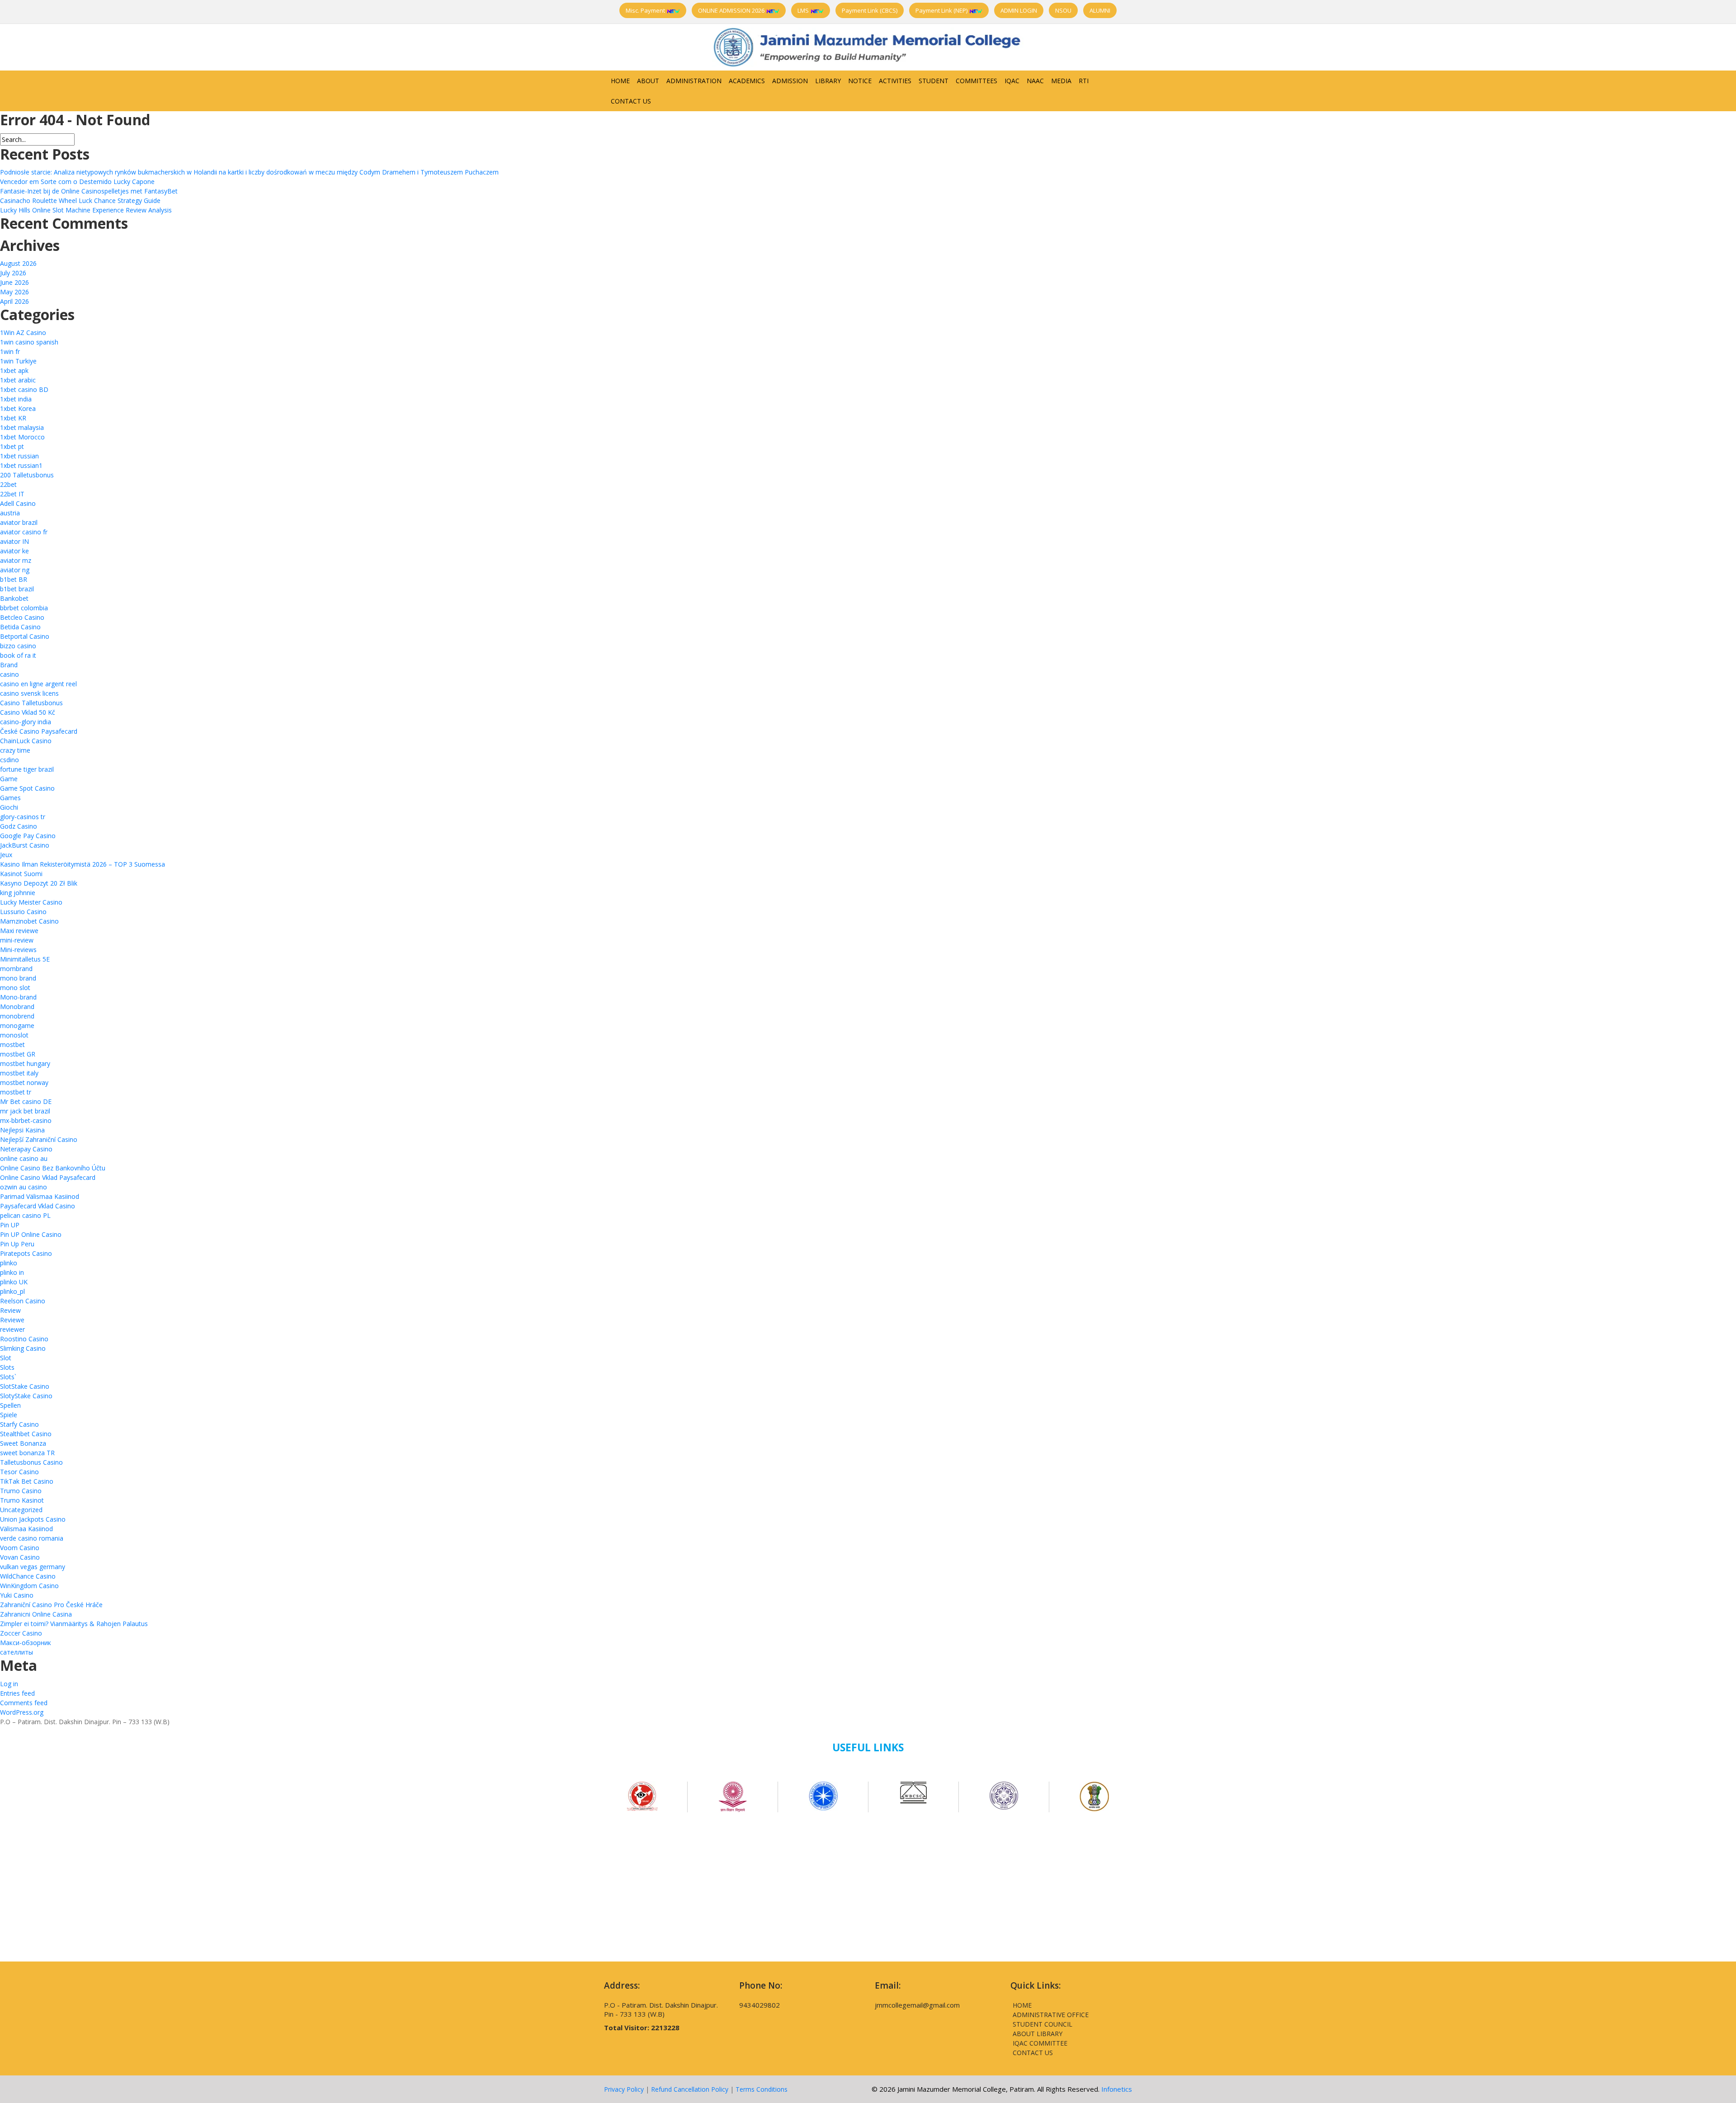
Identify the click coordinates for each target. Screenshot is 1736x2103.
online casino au (24, 1158)
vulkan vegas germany (33, 1567)
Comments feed (24, 1703)
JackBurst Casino (25, 845)
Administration (694, 81)
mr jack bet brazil (25, 1111)
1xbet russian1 (21, 465)
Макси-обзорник (26, 1643)
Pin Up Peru (17, 1244)
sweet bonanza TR (27, 1453)
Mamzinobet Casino (29, 921)
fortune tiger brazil (27, 769)
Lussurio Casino (23, 912)
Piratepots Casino (26, 1253)
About (648, 81)
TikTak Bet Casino (27, 1481)
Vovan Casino (20, 1557)
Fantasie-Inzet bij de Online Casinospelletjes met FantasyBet (89, 191)
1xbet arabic (18, 380)
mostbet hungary (25, 1063)
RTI (1084, 81)
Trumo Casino (21, 1491)
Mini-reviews (18, 950)
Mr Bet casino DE (26, 1101)
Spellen (10, 1405)
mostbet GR (18, 1054)
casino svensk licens (29, 693)
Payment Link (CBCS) (870, 10)
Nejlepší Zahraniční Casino (39, 1139)
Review (10, 1310)
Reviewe (12, 1320)
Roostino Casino (24, 1339)
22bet (8, 484)
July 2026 (13, 273)
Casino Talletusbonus (31, 703)
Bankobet (14, 598)
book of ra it (18, 655)
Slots (7, 1367)
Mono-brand (18, 997)
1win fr (10, 351)
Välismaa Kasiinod (26, 1529)
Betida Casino (20, 627)
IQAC (1012, 81)
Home (620, 81)
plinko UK (14, 1282)
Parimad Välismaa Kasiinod (40, 1196)
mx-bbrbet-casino (26, 1120)
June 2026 (14, 282)
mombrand (16, 969)
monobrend (17, 1016)
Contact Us (631, 101)
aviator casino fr (24, 532)
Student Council (1043, 2024)
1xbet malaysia (22, 427)
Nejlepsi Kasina (22, 1130)
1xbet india (16, 399)
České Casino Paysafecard (39, 731)
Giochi (9, 807)
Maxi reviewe (19, 931)
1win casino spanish (29, 342)
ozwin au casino (24, 1187)
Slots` (8, 1377)
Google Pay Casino (28, 836)
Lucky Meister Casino (31, 902)
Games (10, 798)
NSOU (1063, 10)
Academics (747, 81)
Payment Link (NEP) (942, 10)
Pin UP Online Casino (31, 1234)
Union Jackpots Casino (33, 1519)
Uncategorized (21, 1510)
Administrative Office (1051, 2015)
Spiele (9, 1415)
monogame (17, 1026)
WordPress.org (22, 1712)
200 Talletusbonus (27, 475)
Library (828, 81)
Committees (976, 81)
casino (9, 674)
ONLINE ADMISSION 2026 (732, 10)
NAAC (1035, 81)
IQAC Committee (1040, 2043)
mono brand (18, 978)
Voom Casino (20, 1548)
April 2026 (14, 301)
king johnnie (18, 893)
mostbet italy (19, 1073)
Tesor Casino (19, 1472)
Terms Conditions (762, 2089)
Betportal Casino (25, 636)
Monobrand (17, 1007)
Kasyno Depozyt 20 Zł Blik (39, 883)
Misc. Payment (646, 10)
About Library (1038, 2034)
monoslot (14, 1035)
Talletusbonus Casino (31, 1462)
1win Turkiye (18, 361)
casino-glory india (26, 722)
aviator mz (16, 560)
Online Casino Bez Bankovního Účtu (53, 1168)
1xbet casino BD (24, 389)
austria (10, 513)
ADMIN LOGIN (1019, 10)
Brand (9, 665)
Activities (895, 81)
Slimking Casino (23, 1348)
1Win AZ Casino (23, 332)
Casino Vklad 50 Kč (28, 712)
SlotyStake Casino (26, 1396)
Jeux (6, 855)
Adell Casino (18, 503)
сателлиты (17, 1652)
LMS (804, 10)
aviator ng (15, 570)
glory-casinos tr (23, 817)
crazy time (15, 750)
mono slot (15, 988)
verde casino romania (32, 1538)
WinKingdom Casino (29, 1586)
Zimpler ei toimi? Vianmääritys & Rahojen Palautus (74, 1624)
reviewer (12, 1329)
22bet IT (12, 494)
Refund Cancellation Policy (690, 2089)
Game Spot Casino (27, 788)
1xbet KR (13, 418)
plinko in (12, 1272)
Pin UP (10, 1225)
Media (1061, 81)
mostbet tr (16, 1092)
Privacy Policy (624, 2089)
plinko (9, 1263)
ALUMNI (1100, 10)
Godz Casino (19, 826)
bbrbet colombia (24, 608)
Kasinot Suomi (21, 874)
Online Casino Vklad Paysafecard (48, 1177)
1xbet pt (12, 446)
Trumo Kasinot (22, 1500)
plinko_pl (12, 1291)
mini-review (17, 940)
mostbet (12, 1044)
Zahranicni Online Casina (36, 1614)
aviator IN (14, 541)
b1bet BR (14, 579)
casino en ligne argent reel (38, 684)
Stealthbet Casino (26, 1434)
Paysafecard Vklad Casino (38, 1206)
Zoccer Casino (21, 1633)
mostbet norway (24, 1082)
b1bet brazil (17, 589)
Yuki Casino (17, 1595)
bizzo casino (18, 646)
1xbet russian (19, 456)
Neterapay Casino (26, 1149)
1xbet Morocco (22, 437)
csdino (9, 760)
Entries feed (17, 1693)
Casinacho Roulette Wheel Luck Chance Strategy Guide (80, 200)
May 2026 (14, 292)
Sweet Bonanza (23, 1443)
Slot (6, 1358)
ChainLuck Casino (26, 741)
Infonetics (1117, 2089)
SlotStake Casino (25, 1386)
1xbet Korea (18, 408)
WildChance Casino (28, 1576)
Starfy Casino (19, 1424)
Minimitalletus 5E (25, 959)
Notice (860, 81)
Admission (790, 81)
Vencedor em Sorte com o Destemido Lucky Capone (77, 182)
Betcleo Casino (22, 617)
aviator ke (14, 551)
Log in (9, 1684)
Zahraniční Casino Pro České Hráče (51, 1605)
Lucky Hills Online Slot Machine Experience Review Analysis (86, 210)
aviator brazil (19, 522)
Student (934, 81)
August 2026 (18, 263)
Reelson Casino (23, 1301)
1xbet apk (14, 370)
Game (9, 779)
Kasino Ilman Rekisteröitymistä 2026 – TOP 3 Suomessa (83, 864)
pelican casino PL (25, 1215)
